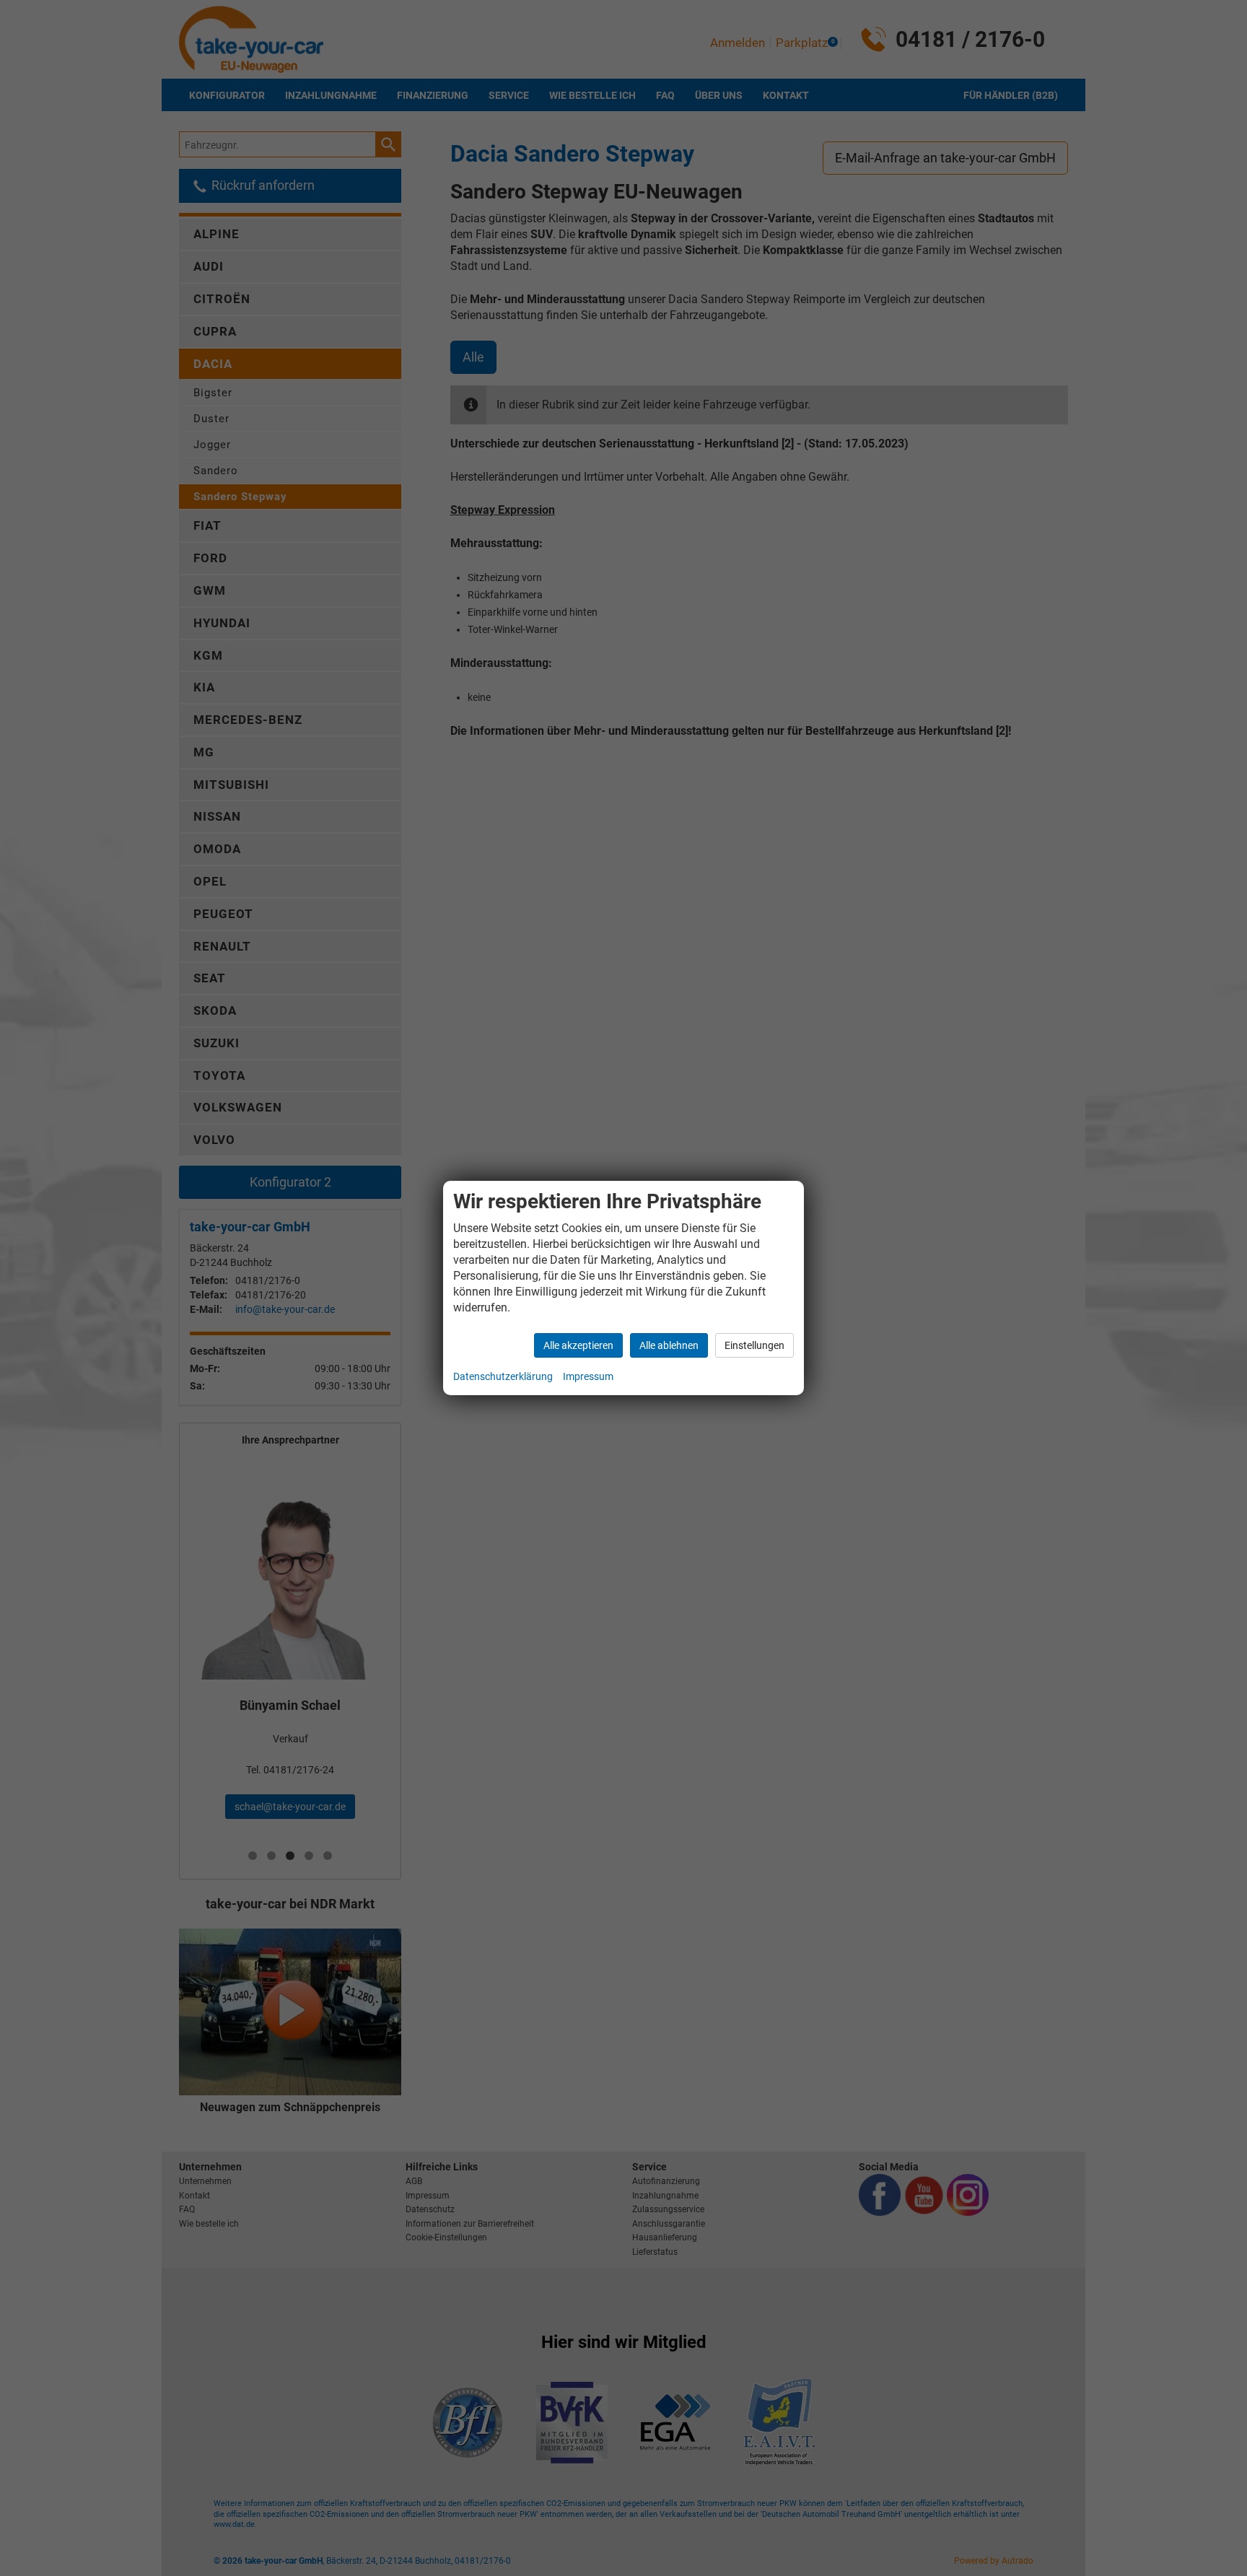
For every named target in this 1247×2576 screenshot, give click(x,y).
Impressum (588, 1376)
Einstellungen (754, 1345)
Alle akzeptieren (578, 1345)
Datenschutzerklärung (503, 1376)
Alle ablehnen (669, 1345)
